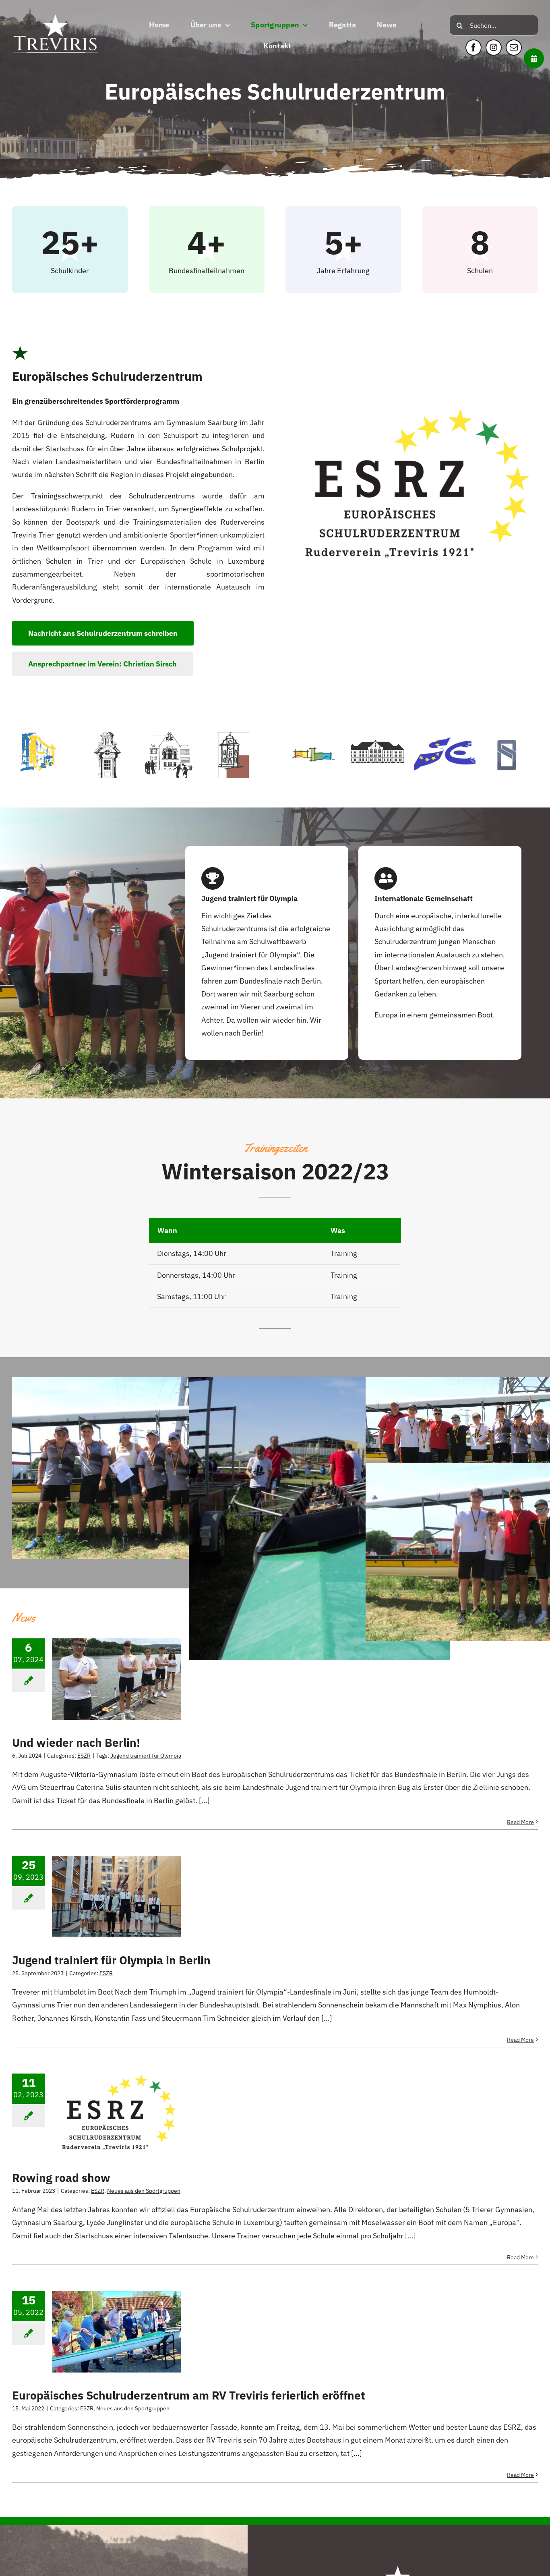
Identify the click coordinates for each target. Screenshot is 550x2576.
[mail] (514, 48)
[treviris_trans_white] (56, 9)
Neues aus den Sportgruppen (144, 2191)
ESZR (84, 1756)
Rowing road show (61, 2178)
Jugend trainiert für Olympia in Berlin (111, 1960)
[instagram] (494, 48)
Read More (520, 1822)
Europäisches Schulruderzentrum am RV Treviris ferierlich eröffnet (189, 2395)
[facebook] (473, 48)
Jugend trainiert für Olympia (146, 1756)
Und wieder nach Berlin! (76, 1743)
